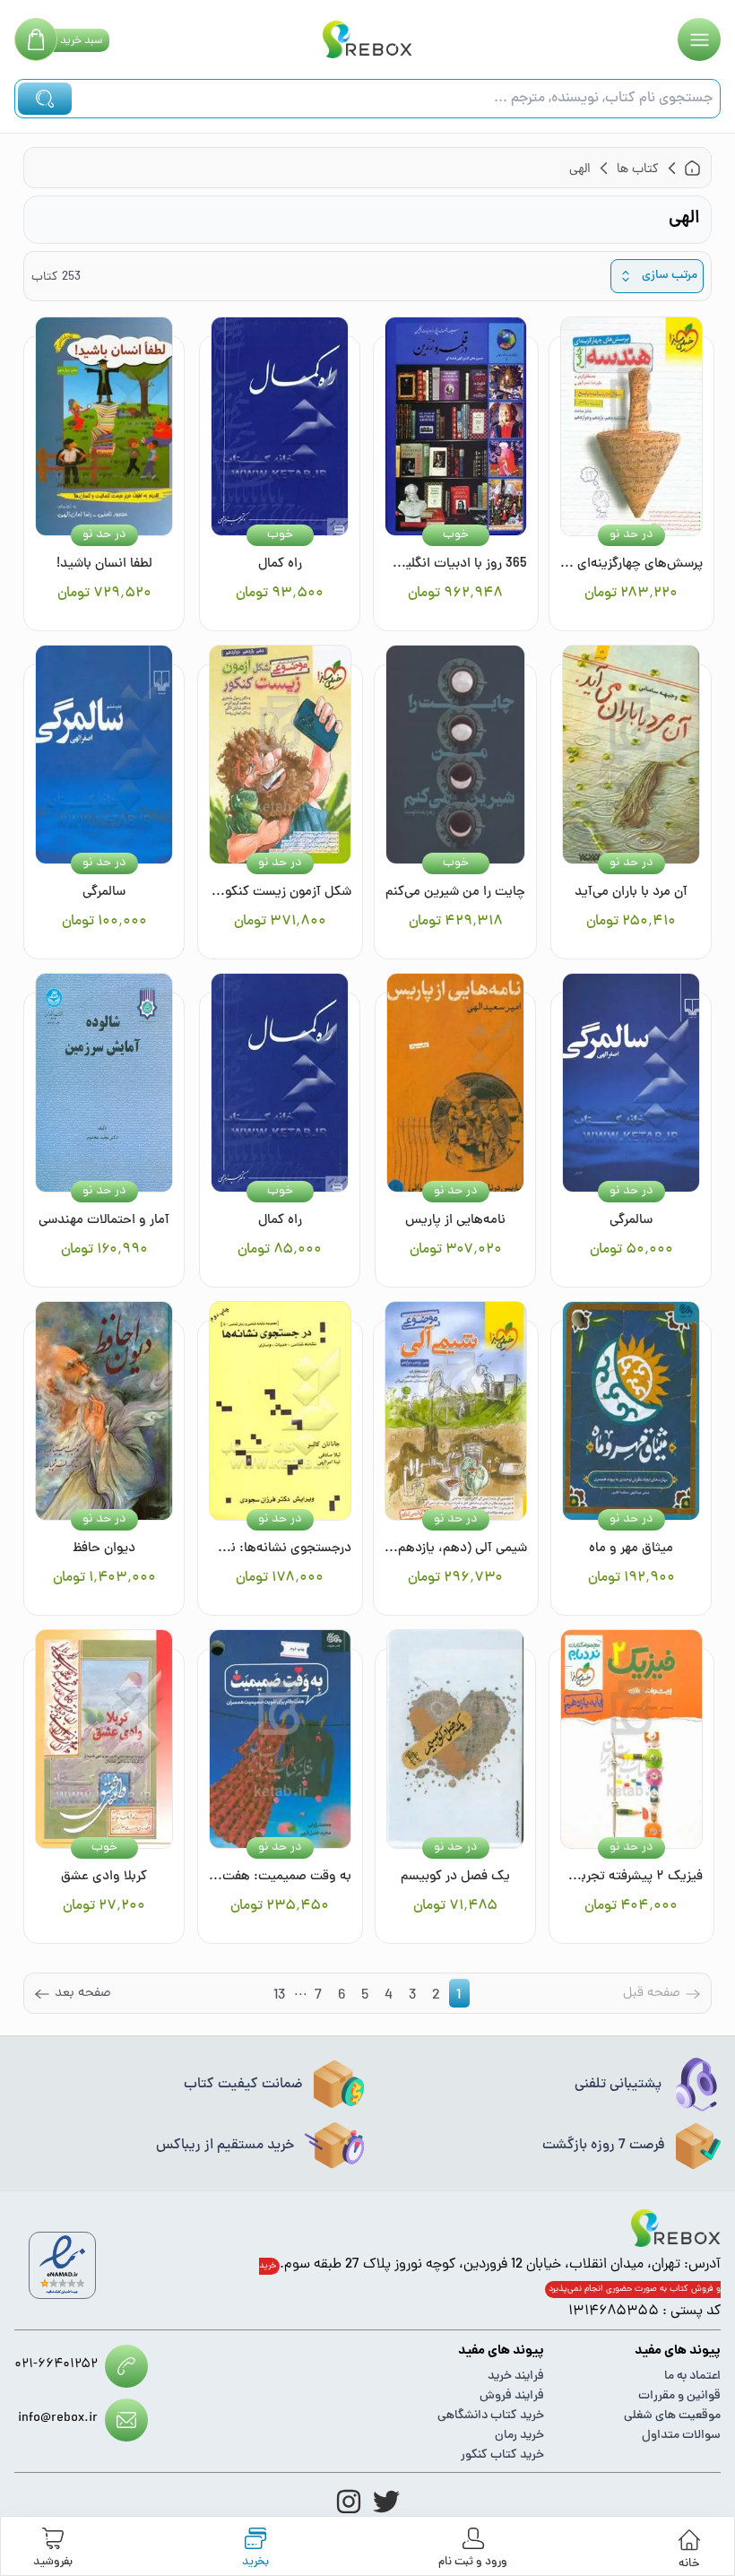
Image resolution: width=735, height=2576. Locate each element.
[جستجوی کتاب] (45, 99)
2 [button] (436, 1996)
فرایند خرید (516, 2377)
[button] (72, 1993)
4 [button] (389, 1996)
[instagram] (349, 2502)
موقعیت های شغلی (672, 2416)
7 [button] (318, 1996)
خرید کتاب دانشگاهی (491, 2416)
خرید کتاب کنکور (502, 2455)
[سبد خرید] (36, 39)
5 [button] (365, 1996)
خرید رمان (519, 2436)
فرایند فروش (512, 2396)
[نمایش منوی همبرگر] (699, 39)
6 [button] (342, 1996)
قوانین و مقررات (679, 2396)
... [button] (301, 1993)
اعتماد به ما (692, 2377)
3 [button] (412, 1996)
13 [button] (279, 1996)
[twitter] (386, 2502)
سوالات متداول (681, 2436)
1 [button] (458, 1996)
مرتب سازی (670, 276)
